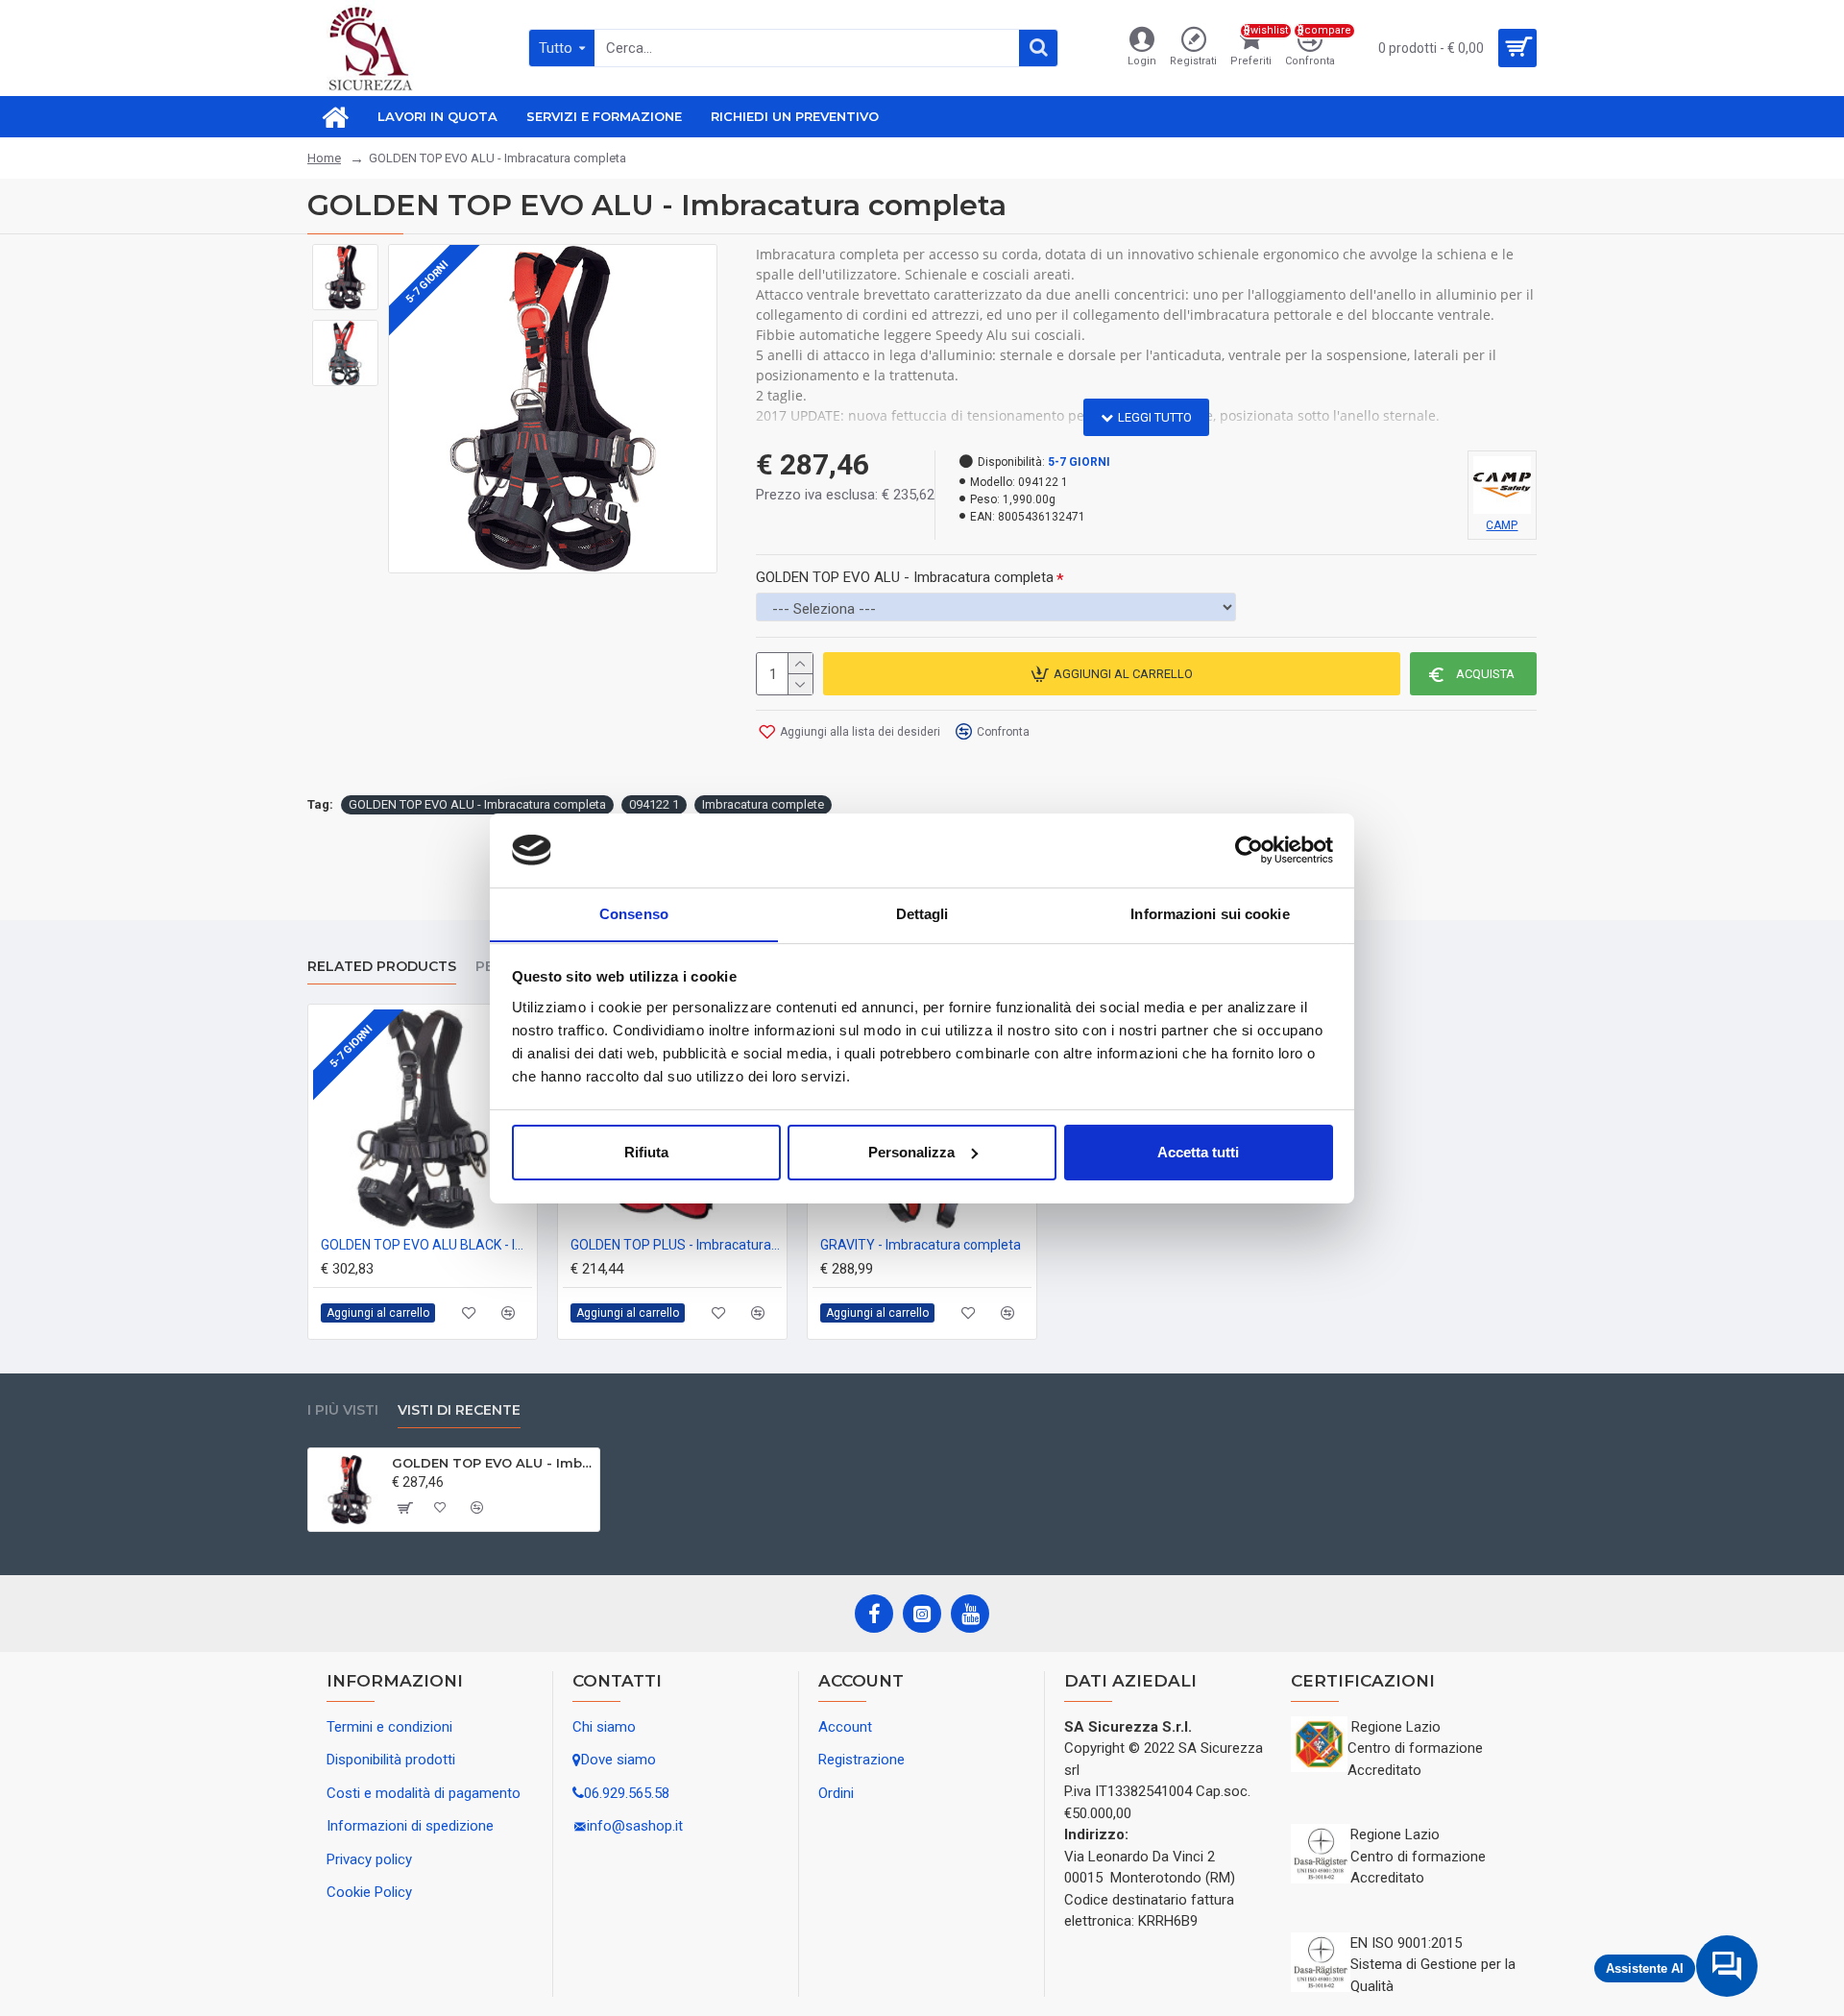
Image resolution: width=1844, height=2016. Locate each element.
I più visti (343, 1410)
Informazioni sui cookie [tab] (1210, 913)
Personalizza (911, 1152)
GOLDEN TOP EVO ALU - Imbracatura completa (905, 577)
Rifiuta (646, 1152)
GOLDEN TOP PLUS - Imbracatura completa (676, 1245)
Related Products (382, 967)
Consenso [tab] (634, 913)
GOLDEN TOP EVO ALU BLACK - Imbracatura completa (426, 1245)
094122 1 (654, 804)
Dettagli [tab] (922, 913)
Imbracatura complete (763, 804)
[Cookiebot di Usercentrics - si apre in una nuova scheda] (1249, 850)
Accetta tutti (1198, 1152)
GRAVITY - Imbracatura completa (921, 1245)
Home (324, 158)
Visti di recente (459, 1410)
